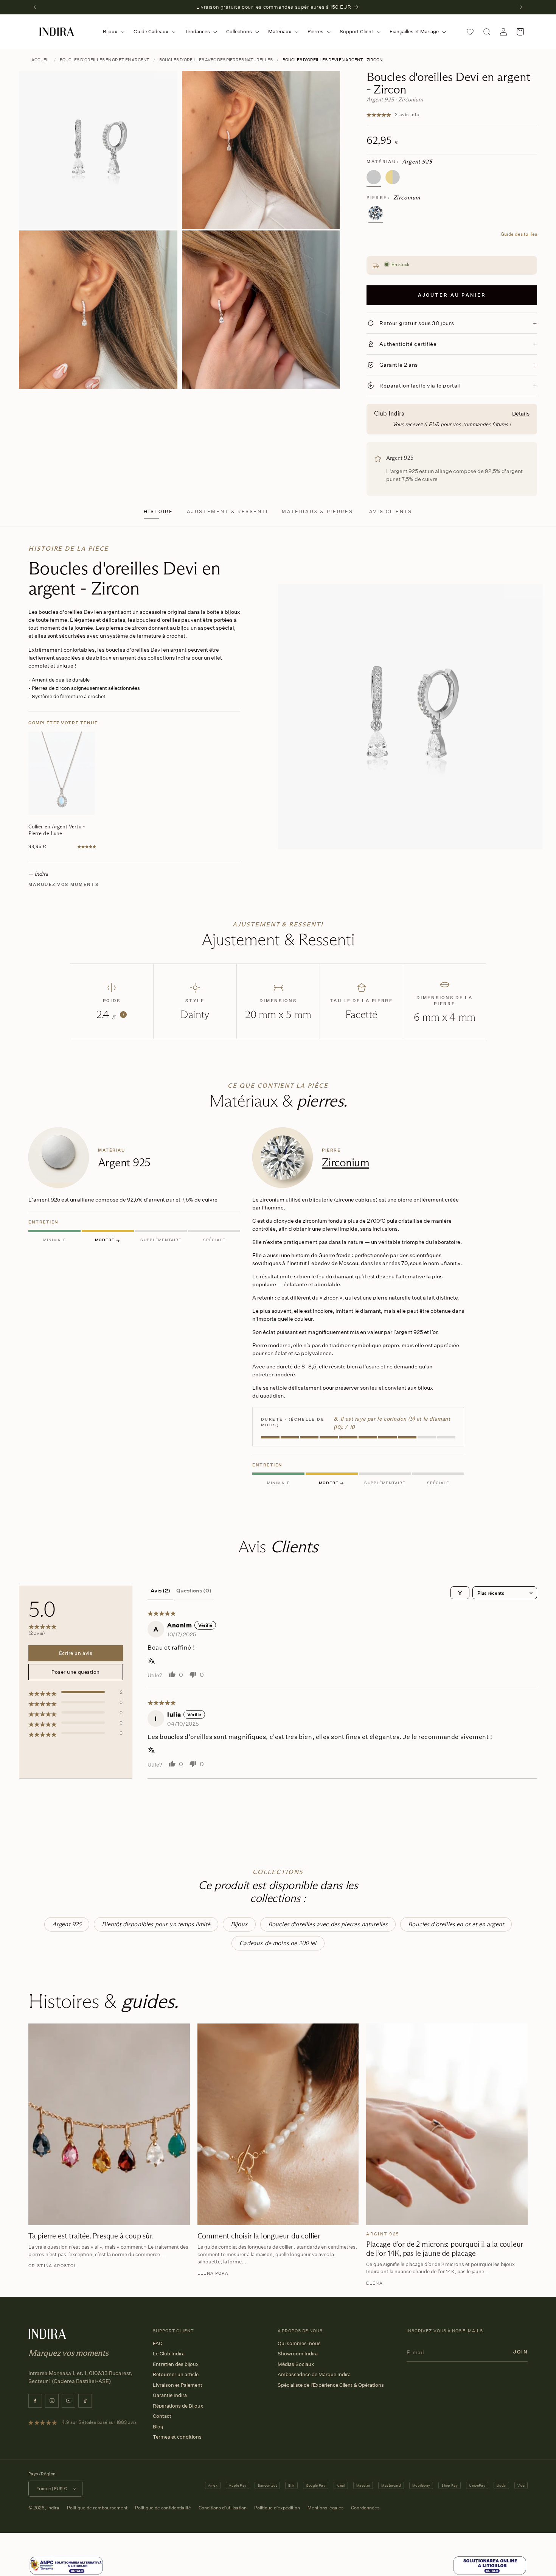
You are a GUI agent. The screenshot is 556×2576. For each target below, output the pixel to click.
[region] (278, 1308)
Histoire (158, 511)
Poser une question (75, 1672)
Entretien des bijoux (176, 2364)
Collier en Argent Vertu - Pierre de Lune (57, 830)
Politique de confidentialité (163, 2508)
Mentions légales (325, 2508)
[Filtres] (460, 1593)
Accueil (41, 60)
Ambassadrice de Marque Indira (314, 2374)
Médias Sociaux (296, 2364)
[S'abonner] (520, 2352)
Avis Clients (391, 511)
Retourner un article (176, 2374)
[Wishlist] (470, 32)
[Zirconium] (376, 213)
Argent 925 (67, 1924)
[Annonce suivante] (521, 7)
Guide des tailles (519, 234)
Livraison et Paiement (178, 2385)
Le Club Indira (169, 2353)
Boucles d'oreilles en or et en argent (105, 60)
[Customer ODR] (490, 2566)
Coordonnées (365, 2508)
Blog (158, 2427)
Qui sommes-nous (299, 2343)
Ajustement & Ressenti (228, 511)
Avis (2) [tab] (160, 1590)
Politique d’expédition (277, 2508)
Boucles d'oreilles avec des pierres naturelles (216, 60)
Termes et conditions (177, 2437)
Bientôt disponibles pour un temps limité (156, 1924)
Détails (521, 413)
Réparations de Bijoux (178, 2406)
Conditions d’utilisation (223, 2508)
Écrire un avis (76, 1653)
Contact (162, 2416)
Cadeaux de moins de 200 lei (278, 1943)
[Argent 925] (374, 177)
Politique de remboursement (97, 2508)
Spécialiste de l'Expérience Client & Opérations (331, 2385)
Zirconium (346, 1162)
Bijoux (239, 1924)
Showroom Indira (298, 2353)
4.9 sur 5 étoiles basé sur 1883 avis (99, 2422)
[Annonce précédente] (35, 7)
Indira (53, 2508)
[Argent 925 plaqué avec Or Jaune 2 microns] (393, 177)
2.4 (110, 1015)
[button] (112, 32)
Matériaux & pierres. (319, 511)
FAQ (158, 2343)
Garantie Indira (170, 2395)
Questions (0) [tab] (194, 1590)
